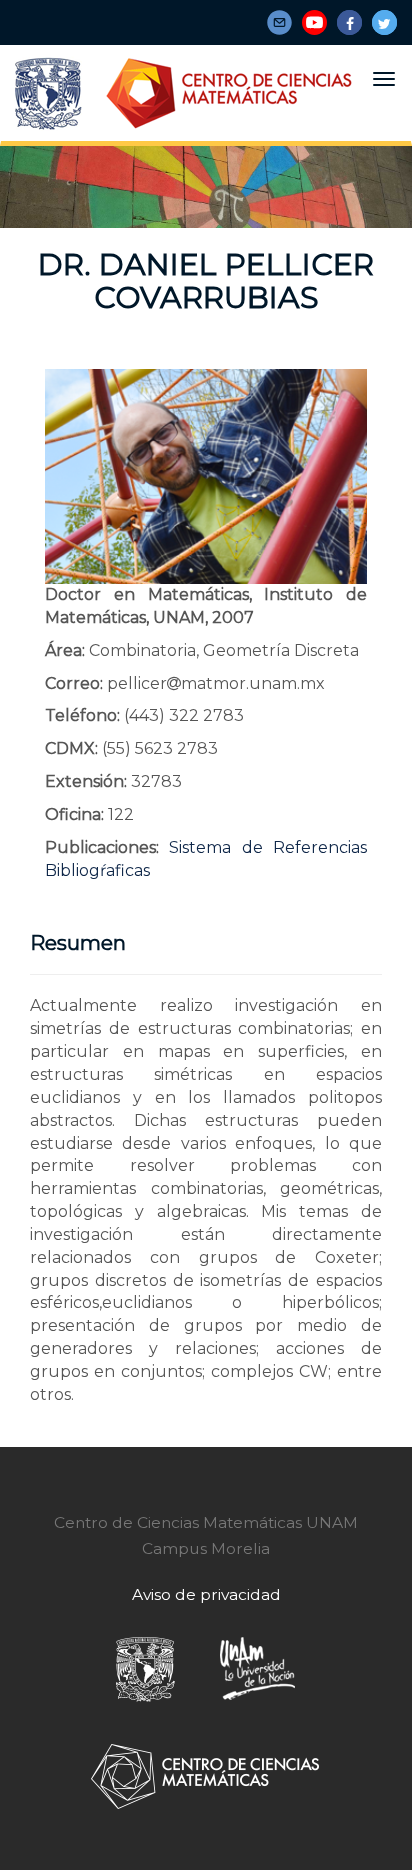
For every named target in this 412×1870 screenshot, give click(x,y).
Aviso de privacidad (206, 1594)
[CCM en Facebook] (349, 22)
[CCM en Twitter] (384, 22)
